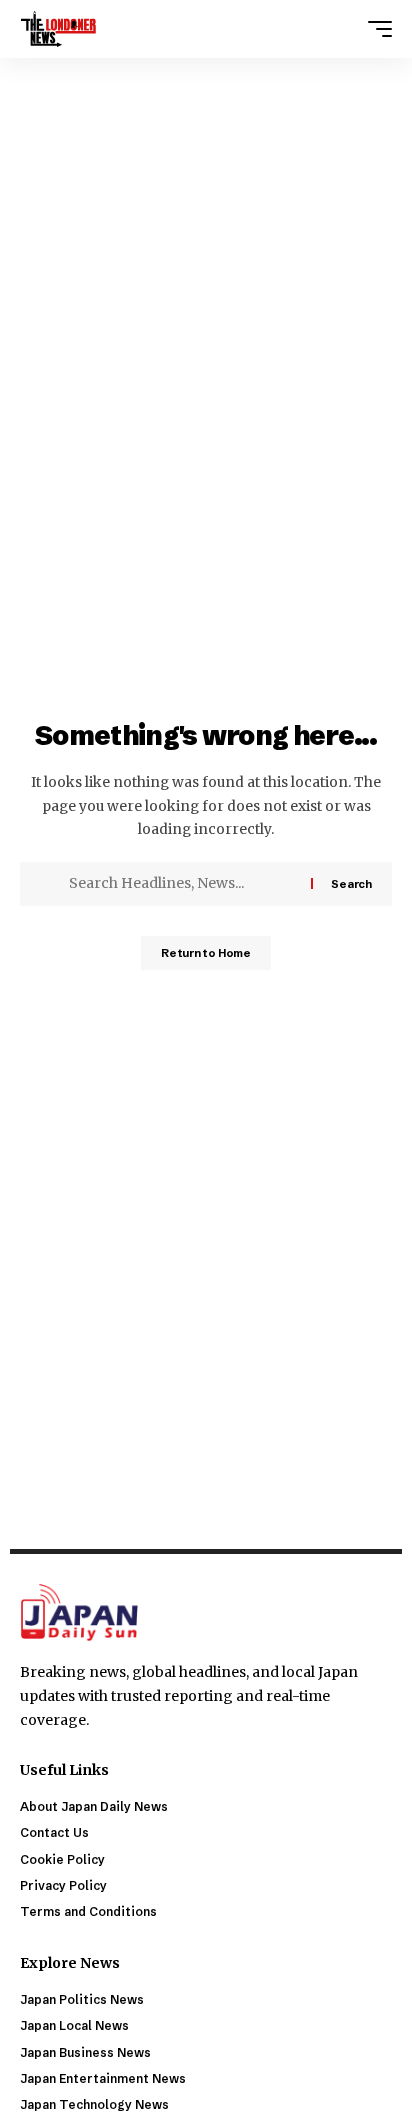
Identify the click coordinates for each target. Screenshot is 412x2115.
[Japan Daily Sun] (58, 29)
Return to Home (206, 953)
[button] (375, 29)
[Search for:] (182, 884)
